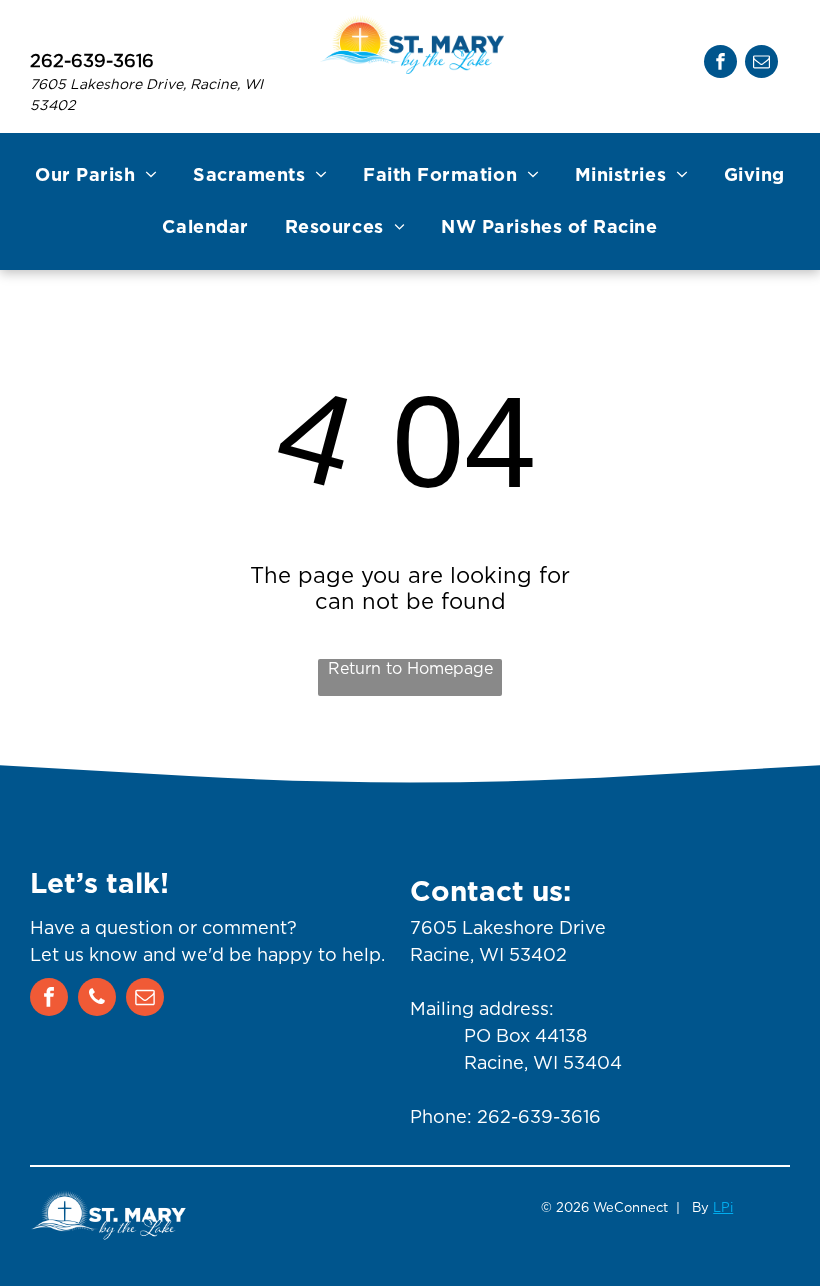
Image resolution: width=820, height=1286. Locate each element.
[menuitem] (96, 176)
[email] (761, 64)
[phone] (97, 999)
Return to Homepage (410, 668)
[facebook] (720, 64)
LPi (723, 1207)
